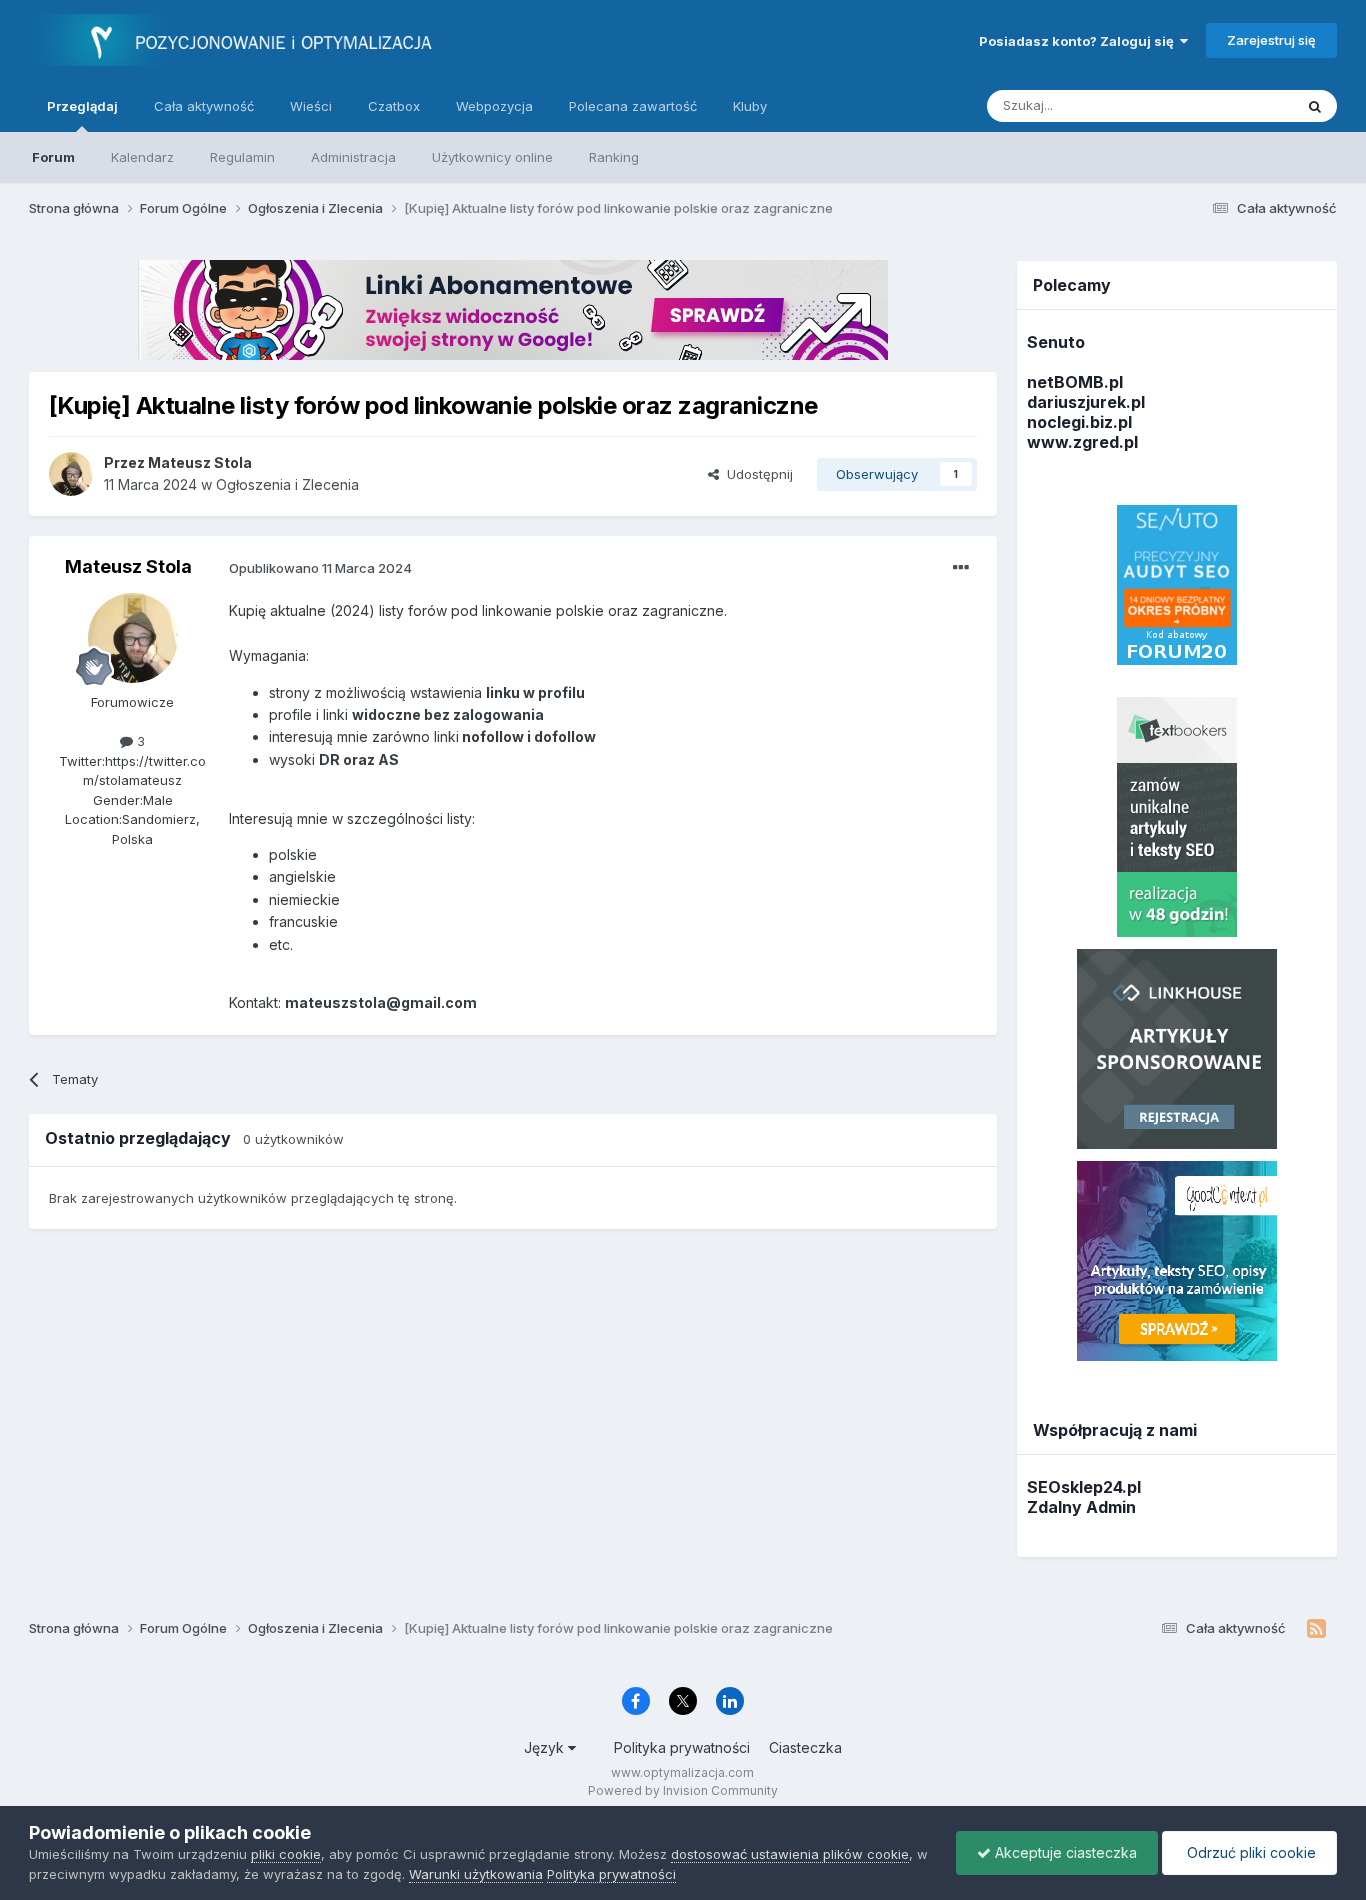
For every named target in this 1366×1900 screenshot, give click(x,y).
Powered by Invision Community (683, 1790)
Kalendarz (142, 157)
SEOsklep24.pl (1084, 1487)
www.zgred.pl (1082, 442)
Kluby (750, 106)
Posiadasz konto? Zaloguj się (1079, 41)
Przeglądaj (82, 106)
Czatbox (394, 106)
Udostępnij (756, 474)
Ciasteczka (805, 1747)
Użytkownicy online (492, 157)
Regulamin (242, 157)
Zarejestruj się (1271, 40)
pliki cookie (286, 1854)
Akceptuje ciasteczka (1064, 1852)
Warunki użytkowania (476, 1874)
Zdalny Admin (1081, 1507)
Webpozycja (494, 106)
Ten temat (1236, 105)
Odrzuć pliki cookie (1249, 1852)
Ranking (614, 157)
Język (546, 1747)
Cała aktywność (204, 106)
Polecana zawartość (633, 106)
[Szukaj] (1315, 106)
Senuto (1056, 342)
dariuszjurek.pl (1086, 402)
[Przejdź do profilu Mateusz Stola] (71, 474)
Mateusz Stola (128, 566)
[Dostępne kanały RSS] (1316, 1629)
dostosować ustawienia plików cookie (790, 1854)
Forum (53, 157)
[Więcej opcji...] (961, 568)
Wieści (311, 106)
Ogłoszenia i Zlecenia (287, 484)
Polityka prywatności (682, 1747)
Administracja (353, 157)
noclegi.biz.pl (1079, 422)
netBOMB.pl (1075, 382)
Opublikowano (320, 568)
